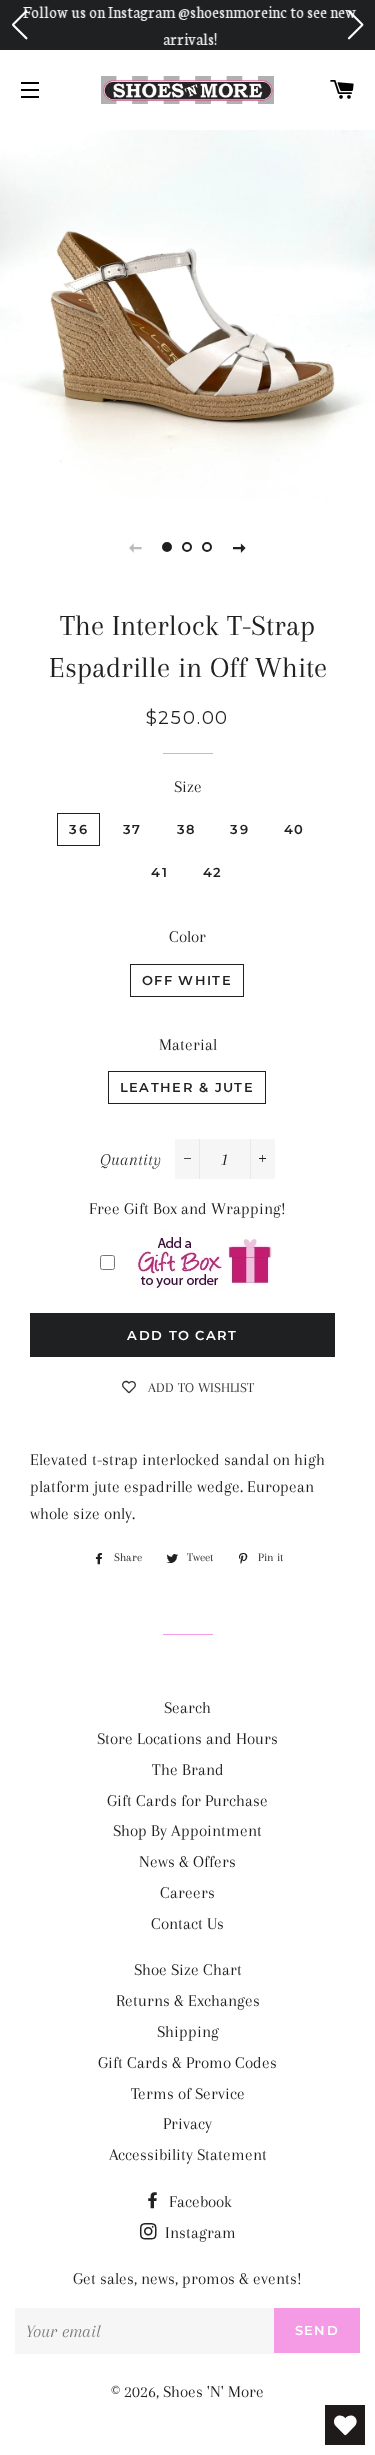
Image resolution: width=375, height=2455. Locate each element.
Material (188, 1044)
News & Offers (187, 1861)
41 (159, 872)
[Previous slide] (136, 547)
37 (132, 829)
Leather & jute (187, 1087)
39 (239, 829)
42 (213, 872)
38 (186, 829)
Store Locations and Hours (187, 1738)
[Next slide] (240, 547)
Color (187, 936)
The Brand (188, 1769)
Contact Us (187, 1923)
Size (188, 786)
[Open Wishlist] (345, 2425)
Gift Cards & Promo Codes (187, 2062)
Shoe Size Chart (188, 1969)
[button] (19, 25)
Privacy (187, 2123)
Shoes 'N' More (213, 2391)
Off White (187, 980)
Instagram (198, 2232)
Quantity (130, 1159)
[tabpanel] (187, 312)
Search (187, 1707)
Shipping (188, 2031)
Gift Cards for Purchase (187, 1800)
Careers (187, 1892)
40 (294, 829)
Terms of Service (188, 2093)
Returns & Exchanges (188, 2000)
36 (78, 829)
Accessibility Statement (188, 2154)
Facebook (198, 2201)
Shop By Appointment (187, 1830)
